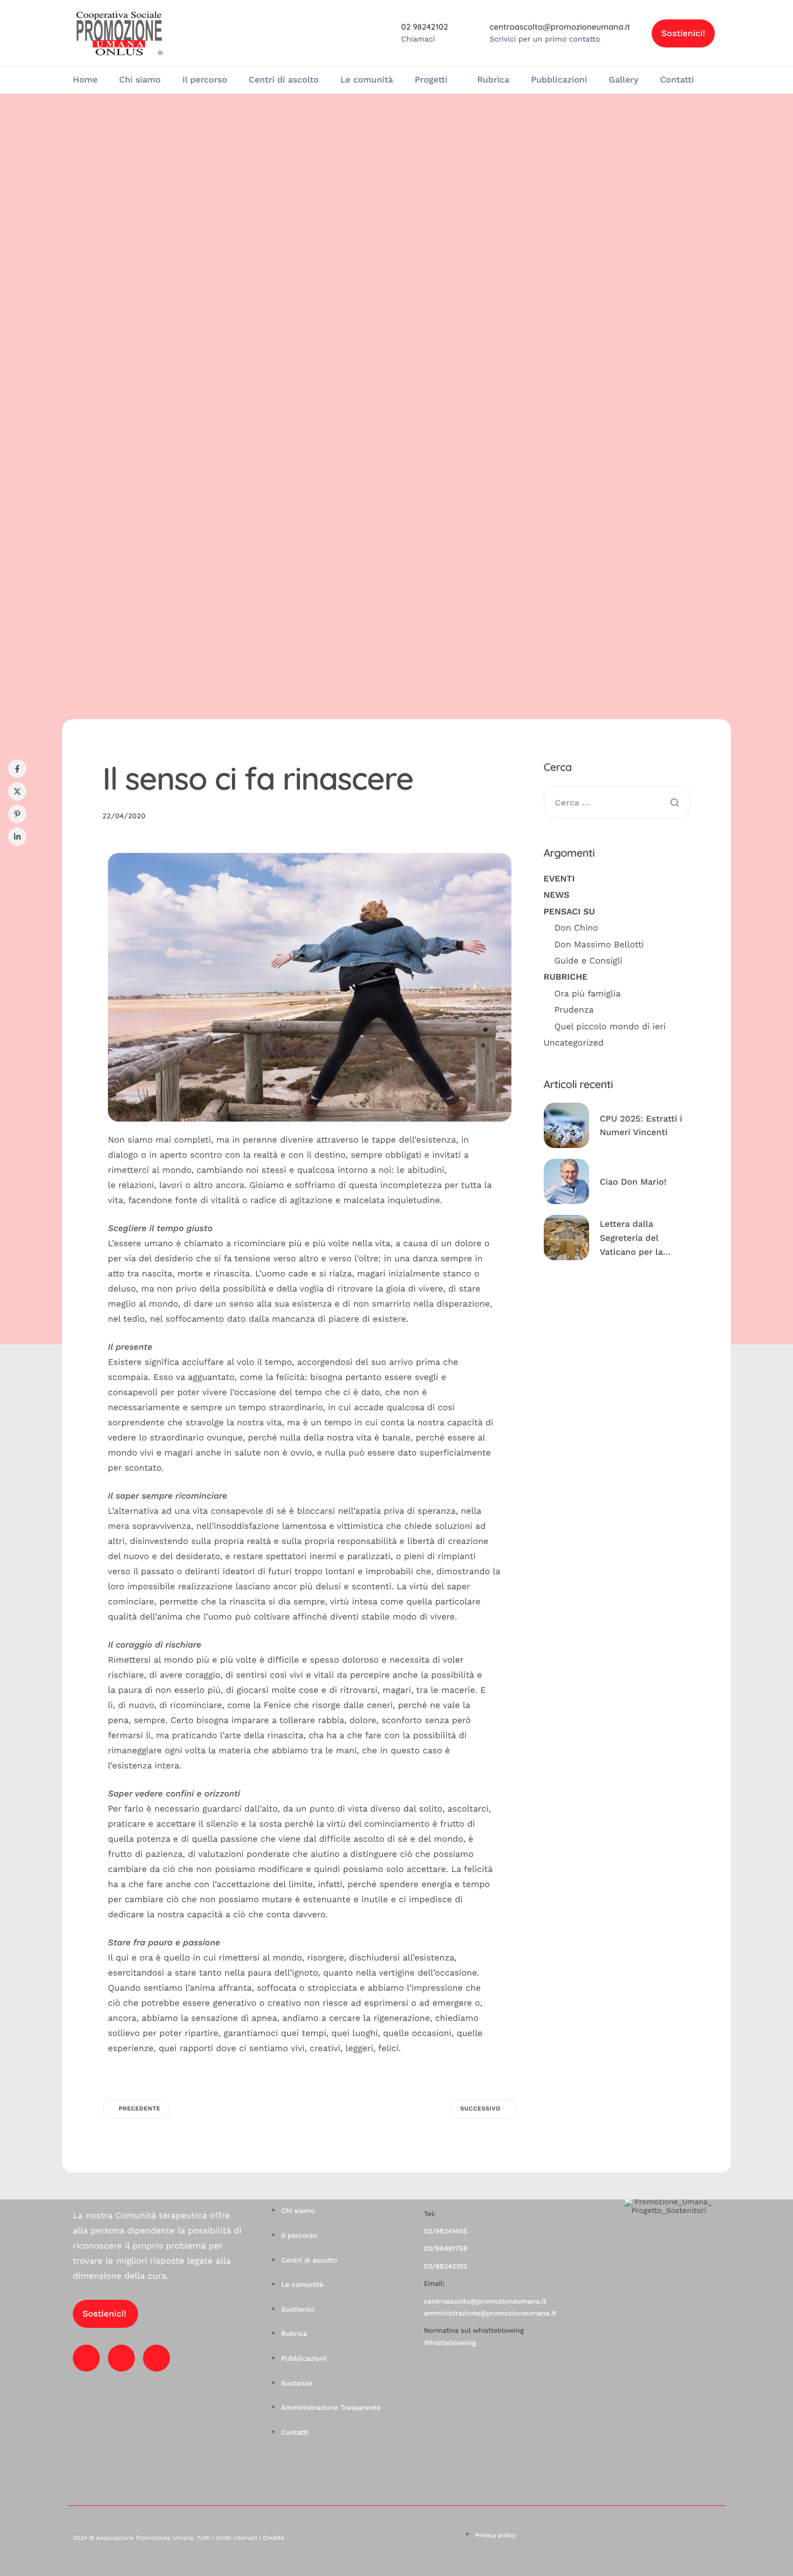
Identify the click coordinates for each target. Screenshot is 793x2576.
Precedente (139, 2109)
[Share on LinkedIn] (17, 837)
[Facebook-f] (86, 2358)
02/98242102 (446, 2267)
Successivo (480, 2109)
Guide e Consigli (589, 960)
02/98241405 (446, 2232)
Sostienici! (683, 33)
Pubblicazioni (559, 80)
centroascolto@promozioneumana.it (485, 2302)
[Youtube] (121, 2358)
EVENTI (559, 878)
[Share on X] (17, 791)
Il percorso (205, 80)
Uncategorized (574, 1042)
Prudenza (574, 1010)
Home (85, 80)
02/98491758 (446, 2249)
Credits (273, 2538)
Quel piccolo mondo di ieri (610, 1026)
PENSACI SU (569, 911)
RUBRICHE (566, 977)
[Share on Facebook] (17, 769)
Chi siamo (140, 80)
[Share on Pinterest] (17, 814)
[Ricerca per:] (617, 803)
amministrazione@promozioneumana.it (490, 2314)
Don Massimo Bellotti (599, 944)
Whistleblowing (450, 2343)
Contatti (677, 80)
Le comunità (367, 80)
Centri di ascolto (284, 80)
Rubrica (493, 80)
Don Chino (576, 928)
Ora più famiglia (588, 993)
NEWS (557, 895)
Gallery (623, 80)
